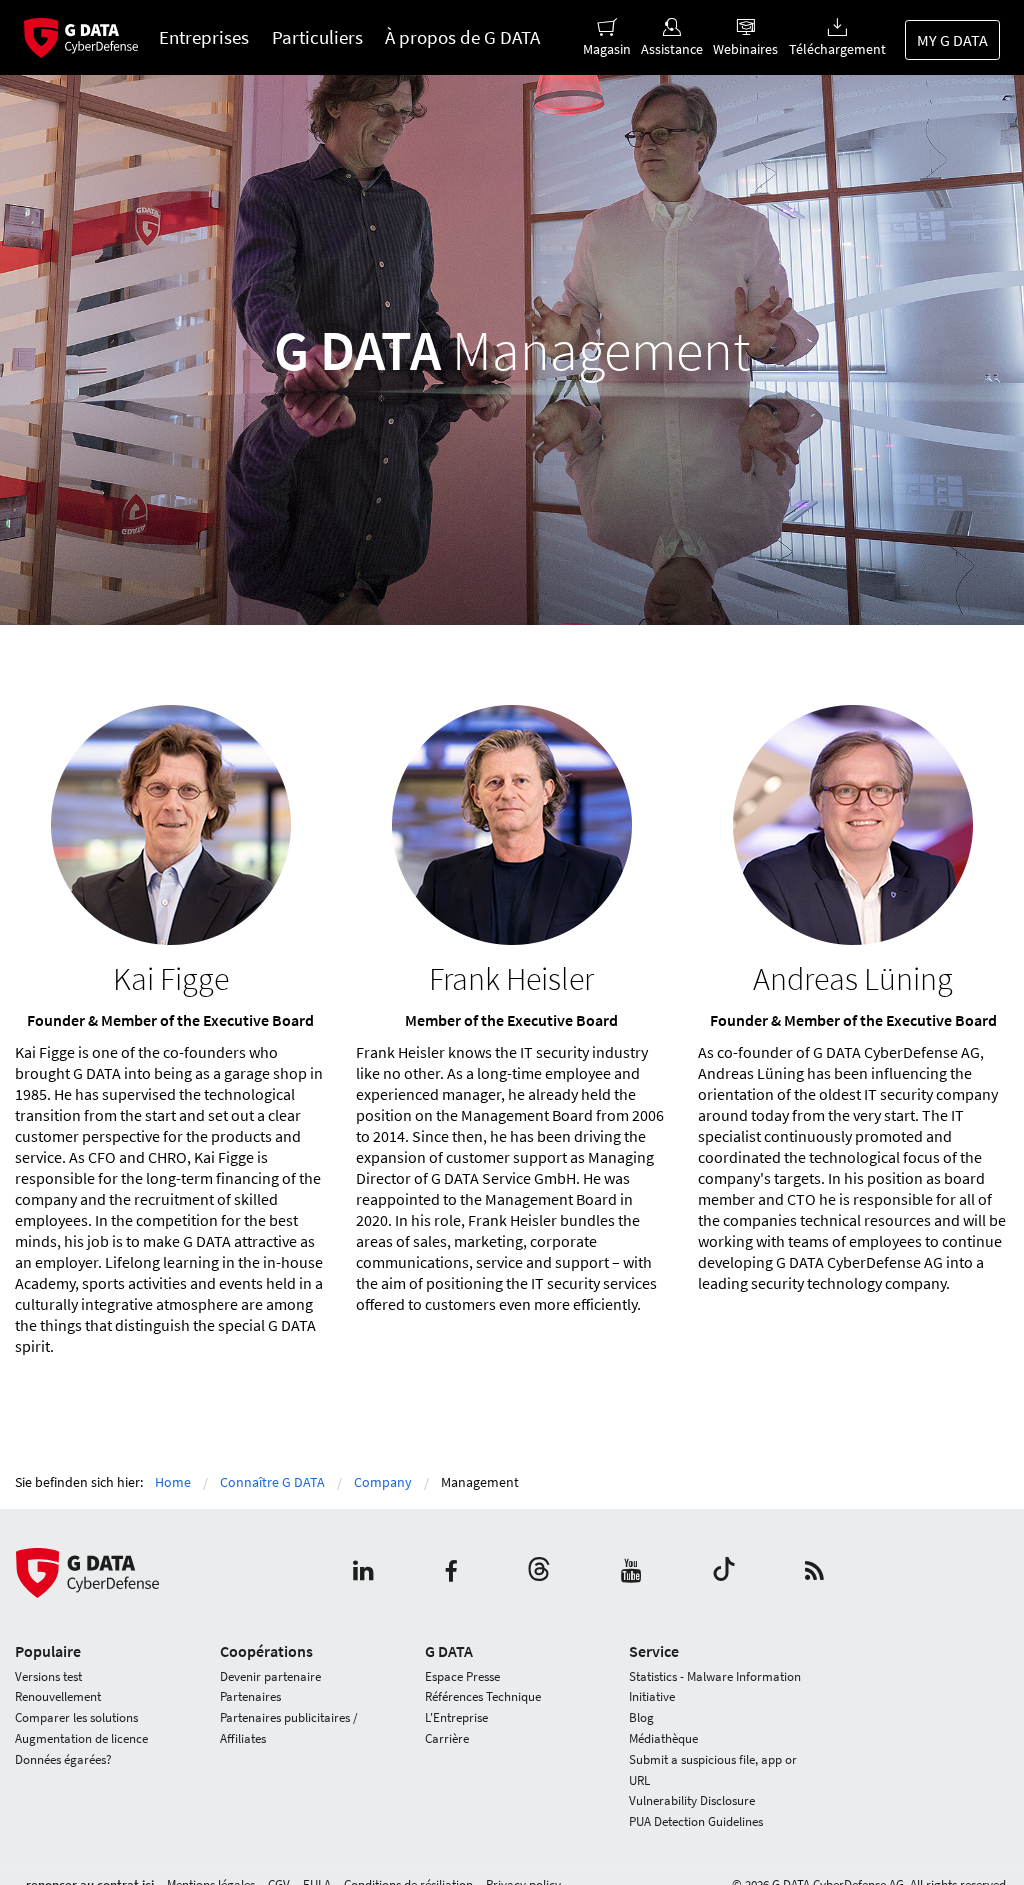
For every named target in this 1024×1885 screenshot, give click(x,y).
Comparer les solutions (76, 1717)
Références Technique (483, 1696)
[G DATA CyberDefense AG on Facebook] (451, 1572)
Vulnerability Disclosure (692, 1800)
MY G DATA (952, 40)
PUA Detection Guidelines (696, 1821)
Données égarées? (63, 1759)
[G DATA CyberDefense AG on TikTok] (724, 1572)
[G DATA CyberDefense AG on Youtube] (631, 1572)
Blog (641, 1717)
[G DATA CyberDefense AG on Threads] (539, 1572)
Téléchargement (837, 49)
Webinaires (745, 49)
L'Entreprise (456, 1717)
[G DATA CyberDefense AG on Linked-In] (363, 1572)
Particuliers (317, 37)
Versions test (48, 1676)
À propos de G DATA (462, 37)
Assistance (672, 49)
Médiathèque (663, 1738)
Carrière (447, 1738)
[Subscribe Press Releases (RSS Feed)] (814, 1572)
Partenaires (250, 1696)
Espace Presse (462, 1676)
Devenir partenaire (270, 1676)
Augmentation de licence (81, 1738)
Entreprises (204, 37)
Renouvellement (58, 1696)
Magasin (607, 49)
